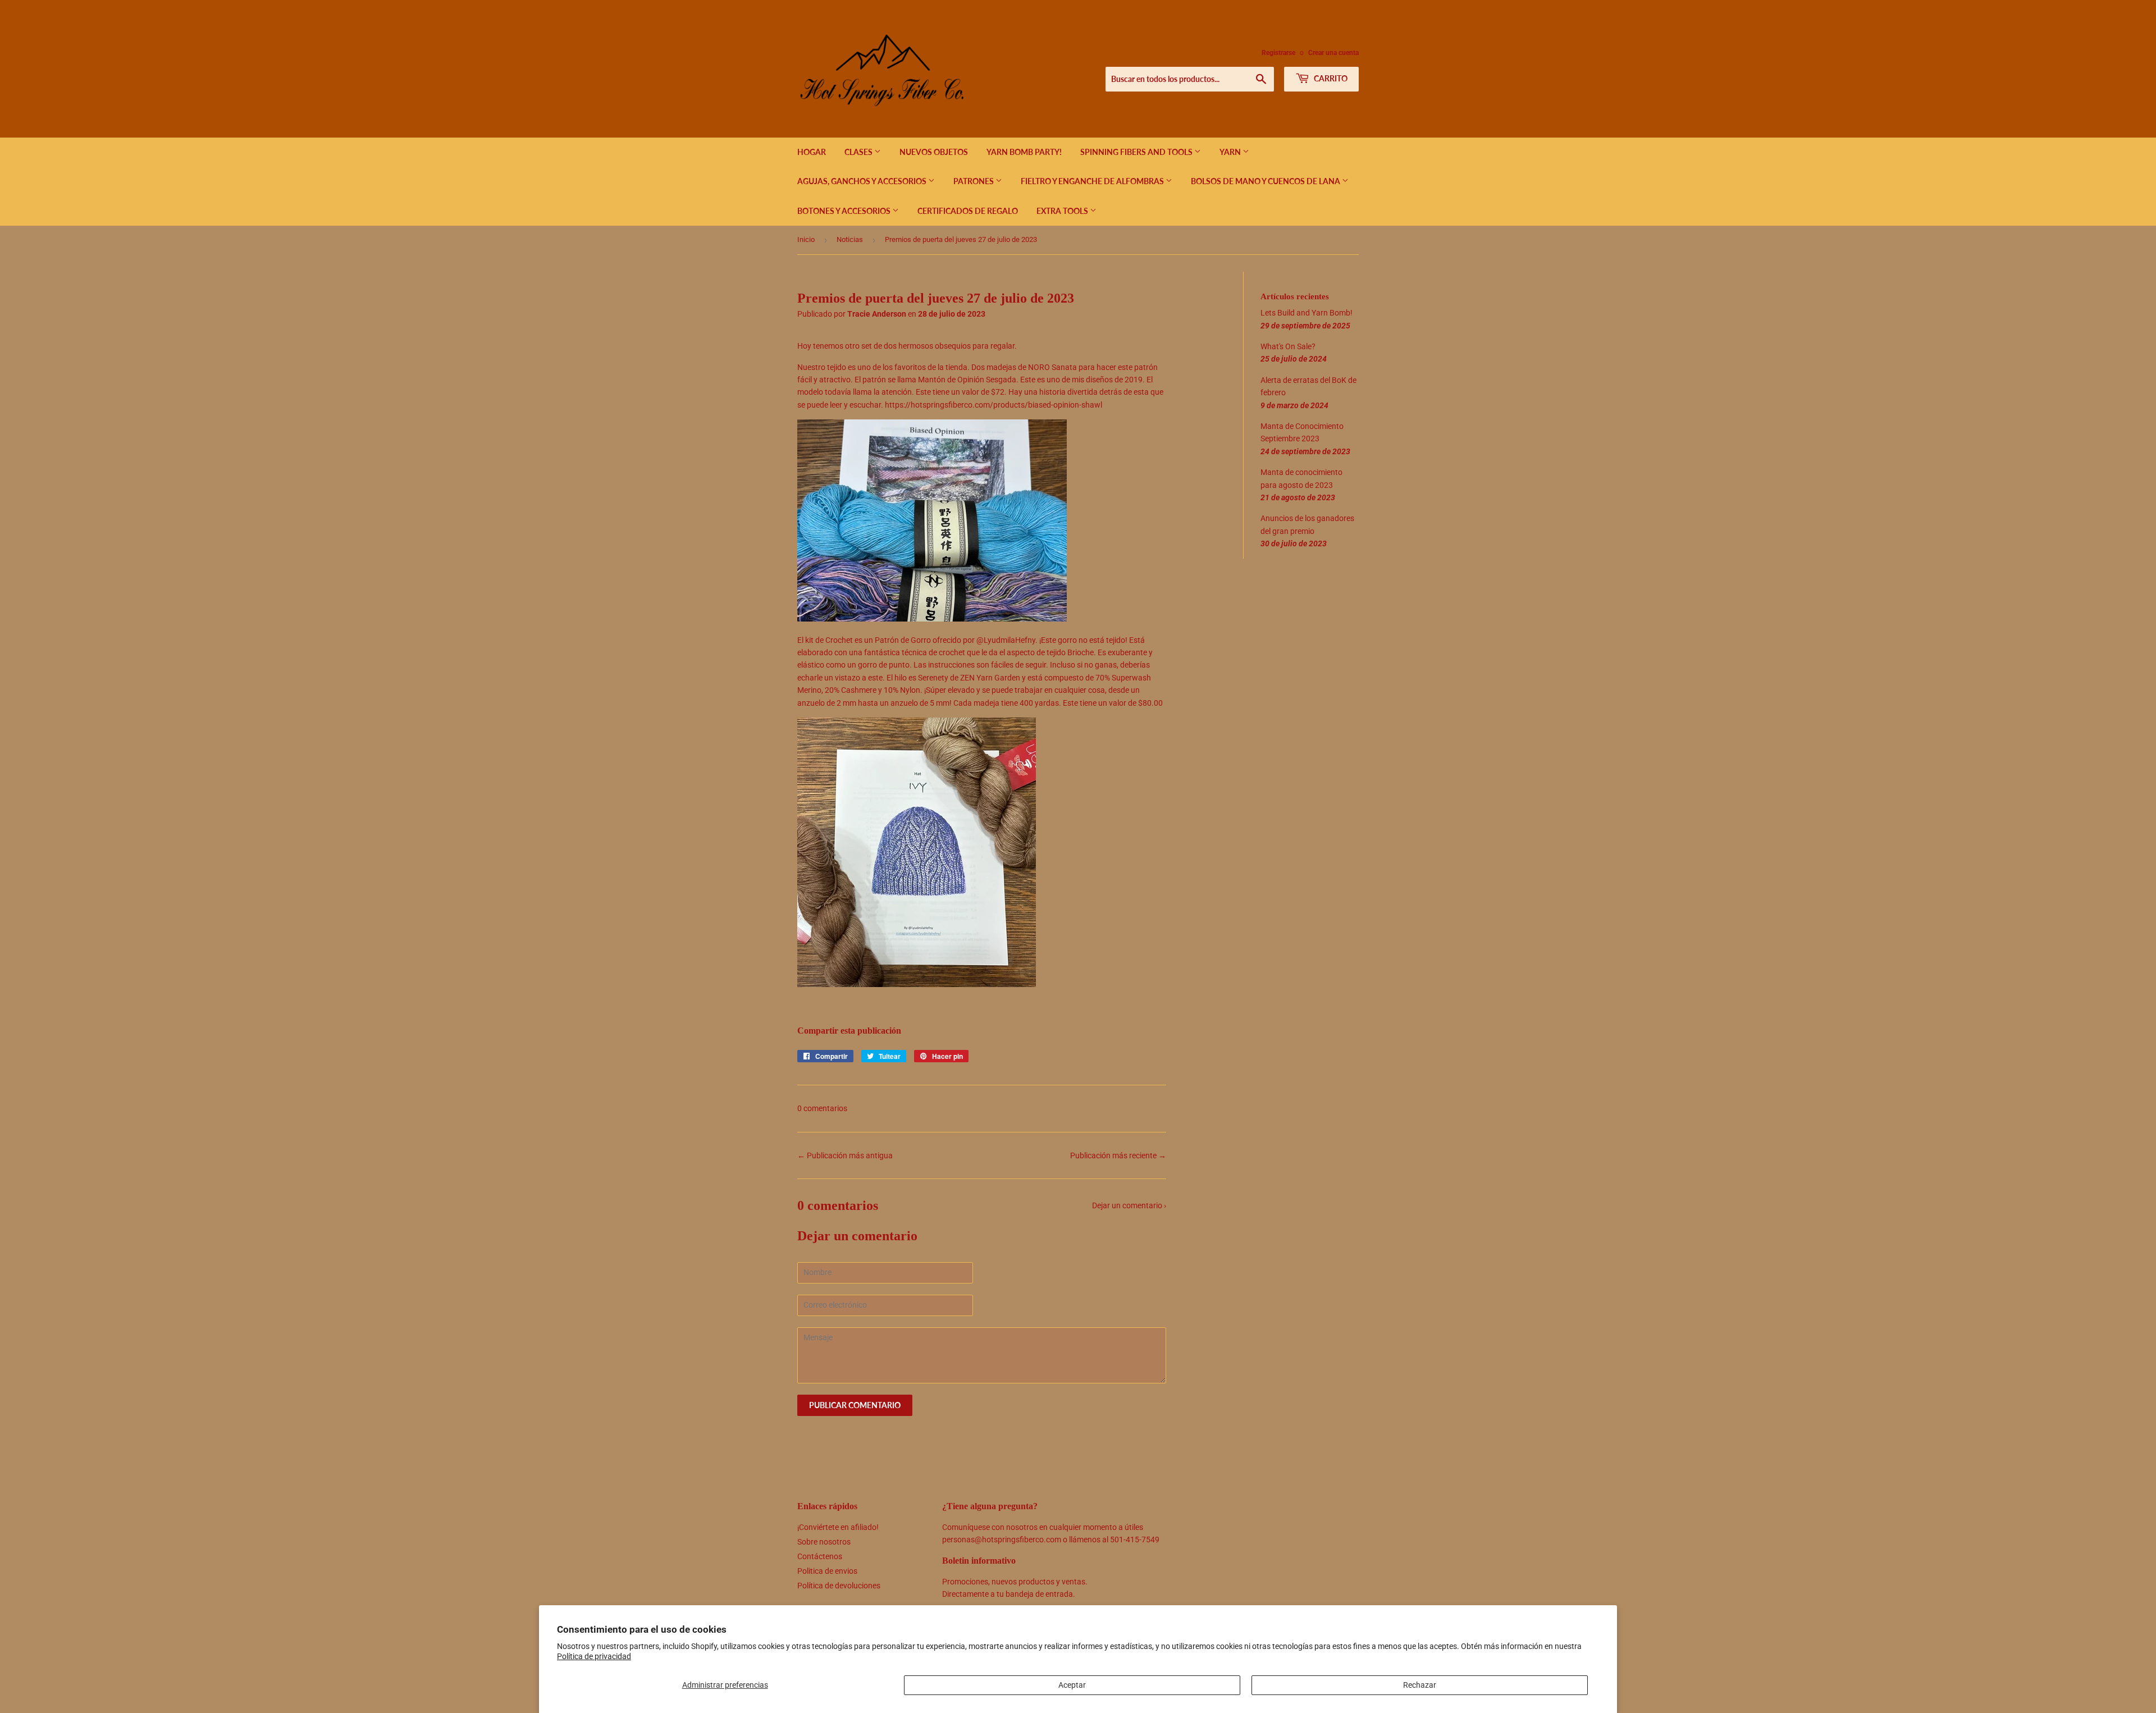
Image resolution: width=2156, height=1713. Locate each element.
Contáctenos (820, 1556)
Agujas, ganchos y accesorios (863, 181)
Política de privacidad (594, 1656)
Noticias (850, 239)
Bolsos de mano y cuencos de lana (1266, 181)
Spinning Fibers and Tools (1137, 152)
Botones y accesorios (845, 211)
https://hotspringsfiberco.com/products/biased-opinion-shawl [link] (994, 405)
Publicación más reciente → (1118, 1155)
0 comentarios (822, 1108)
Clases (859, 152)
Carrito (1330, 78)
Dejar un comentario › (1129, 1205)
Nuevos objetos (934, 152)
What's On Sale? (1288, 346)
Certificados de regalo (968, 211)
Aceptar (1072, 1685)
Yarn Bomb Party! (1024, 152)
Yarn (1231, 152)
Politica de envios (827, 1571)
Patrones (974, 181)
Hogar (812, 152)
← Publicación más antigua (845, 1155)
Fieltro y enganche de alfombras (1093, 181)
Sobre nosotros (824, 1542)
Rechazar (1420, 1685)
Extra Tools (1063, 211)
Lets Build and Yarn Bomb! (1307, 313)
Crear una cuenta (1333, 53)
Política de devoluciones (839, 1586)
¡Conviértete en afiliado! (838, 1527)
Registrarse (1278, 53)
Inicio (806, 239)
